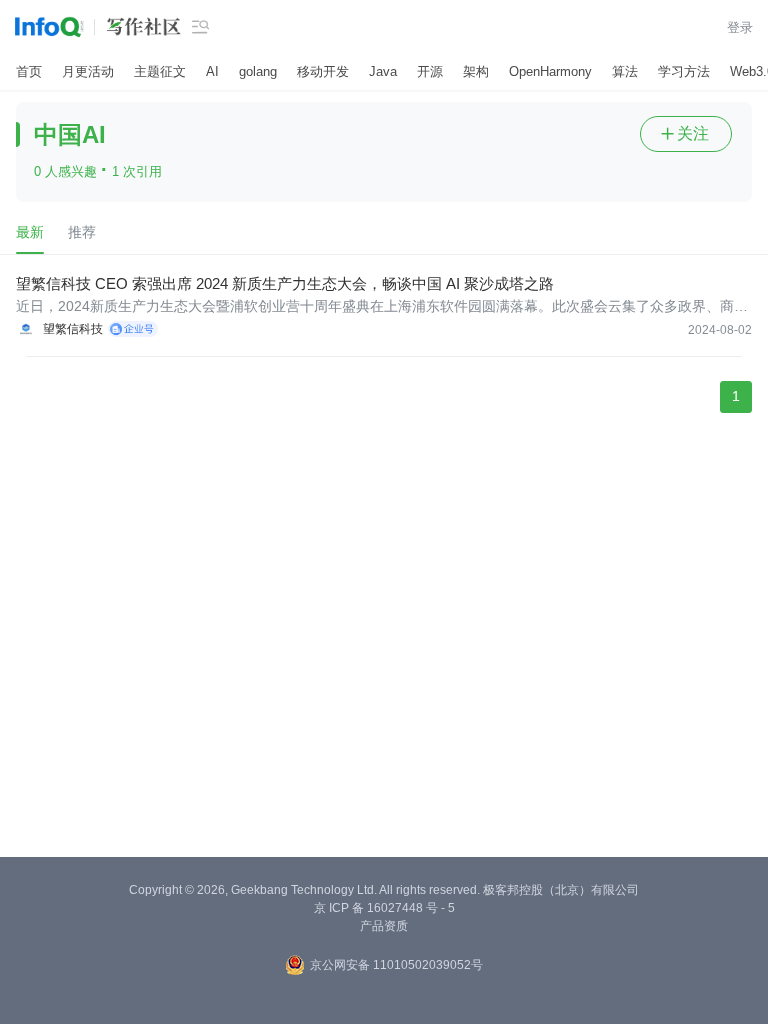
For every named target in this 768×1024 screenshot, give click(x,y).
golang (258, 71)
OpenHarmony (550, 71)
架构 (476, 71)
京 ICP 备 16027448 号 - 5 (384, 908)
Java (383, 71)
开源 (430, 71)
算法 (625, 71)
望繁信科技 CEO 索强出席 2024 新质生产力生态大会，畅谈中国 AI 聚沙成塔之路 (285, 283)
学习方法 (684, 71)
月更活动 (88, 71)
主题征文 (160, 71)
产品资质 (384, 926)
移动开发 (323, 71)
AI (212, 71)
